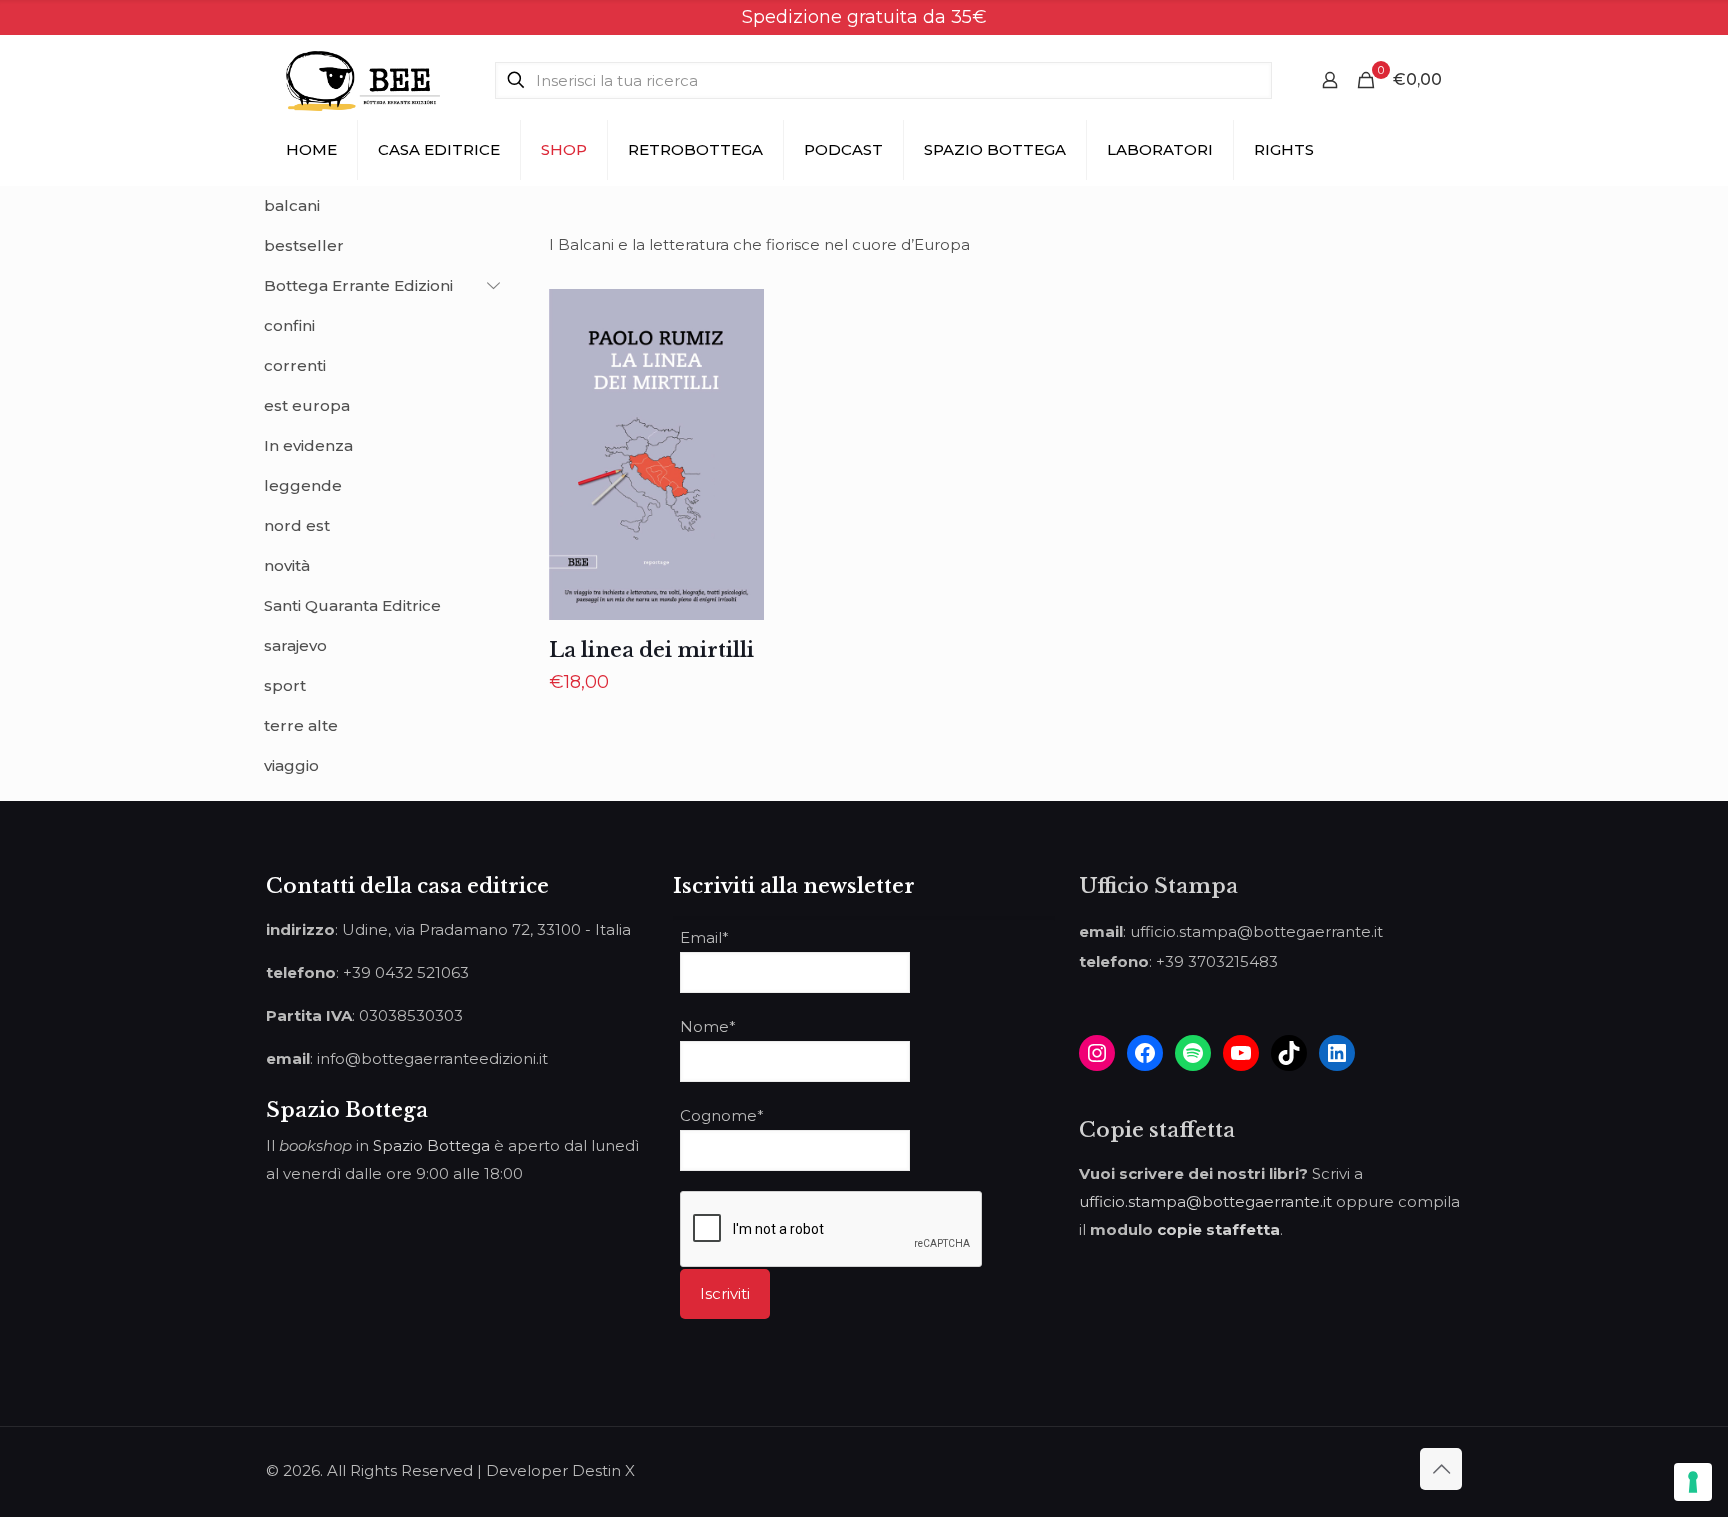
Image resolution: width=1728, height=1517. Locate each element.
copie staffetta (1218, 1229)
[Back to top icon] (1441, 1469)
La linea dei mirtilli (651, 650)
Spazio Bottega (431, 1145)
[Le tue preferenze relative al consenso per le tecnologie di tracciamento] (1693, 1482)
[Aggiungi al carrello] (736, 317)
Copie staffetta (1157, 1130)
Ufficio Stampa (1158, 886)
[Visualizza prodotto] (736, 360)
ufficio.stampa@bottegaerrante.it (1205, 1201)
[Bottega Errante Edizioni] (363, 80)
